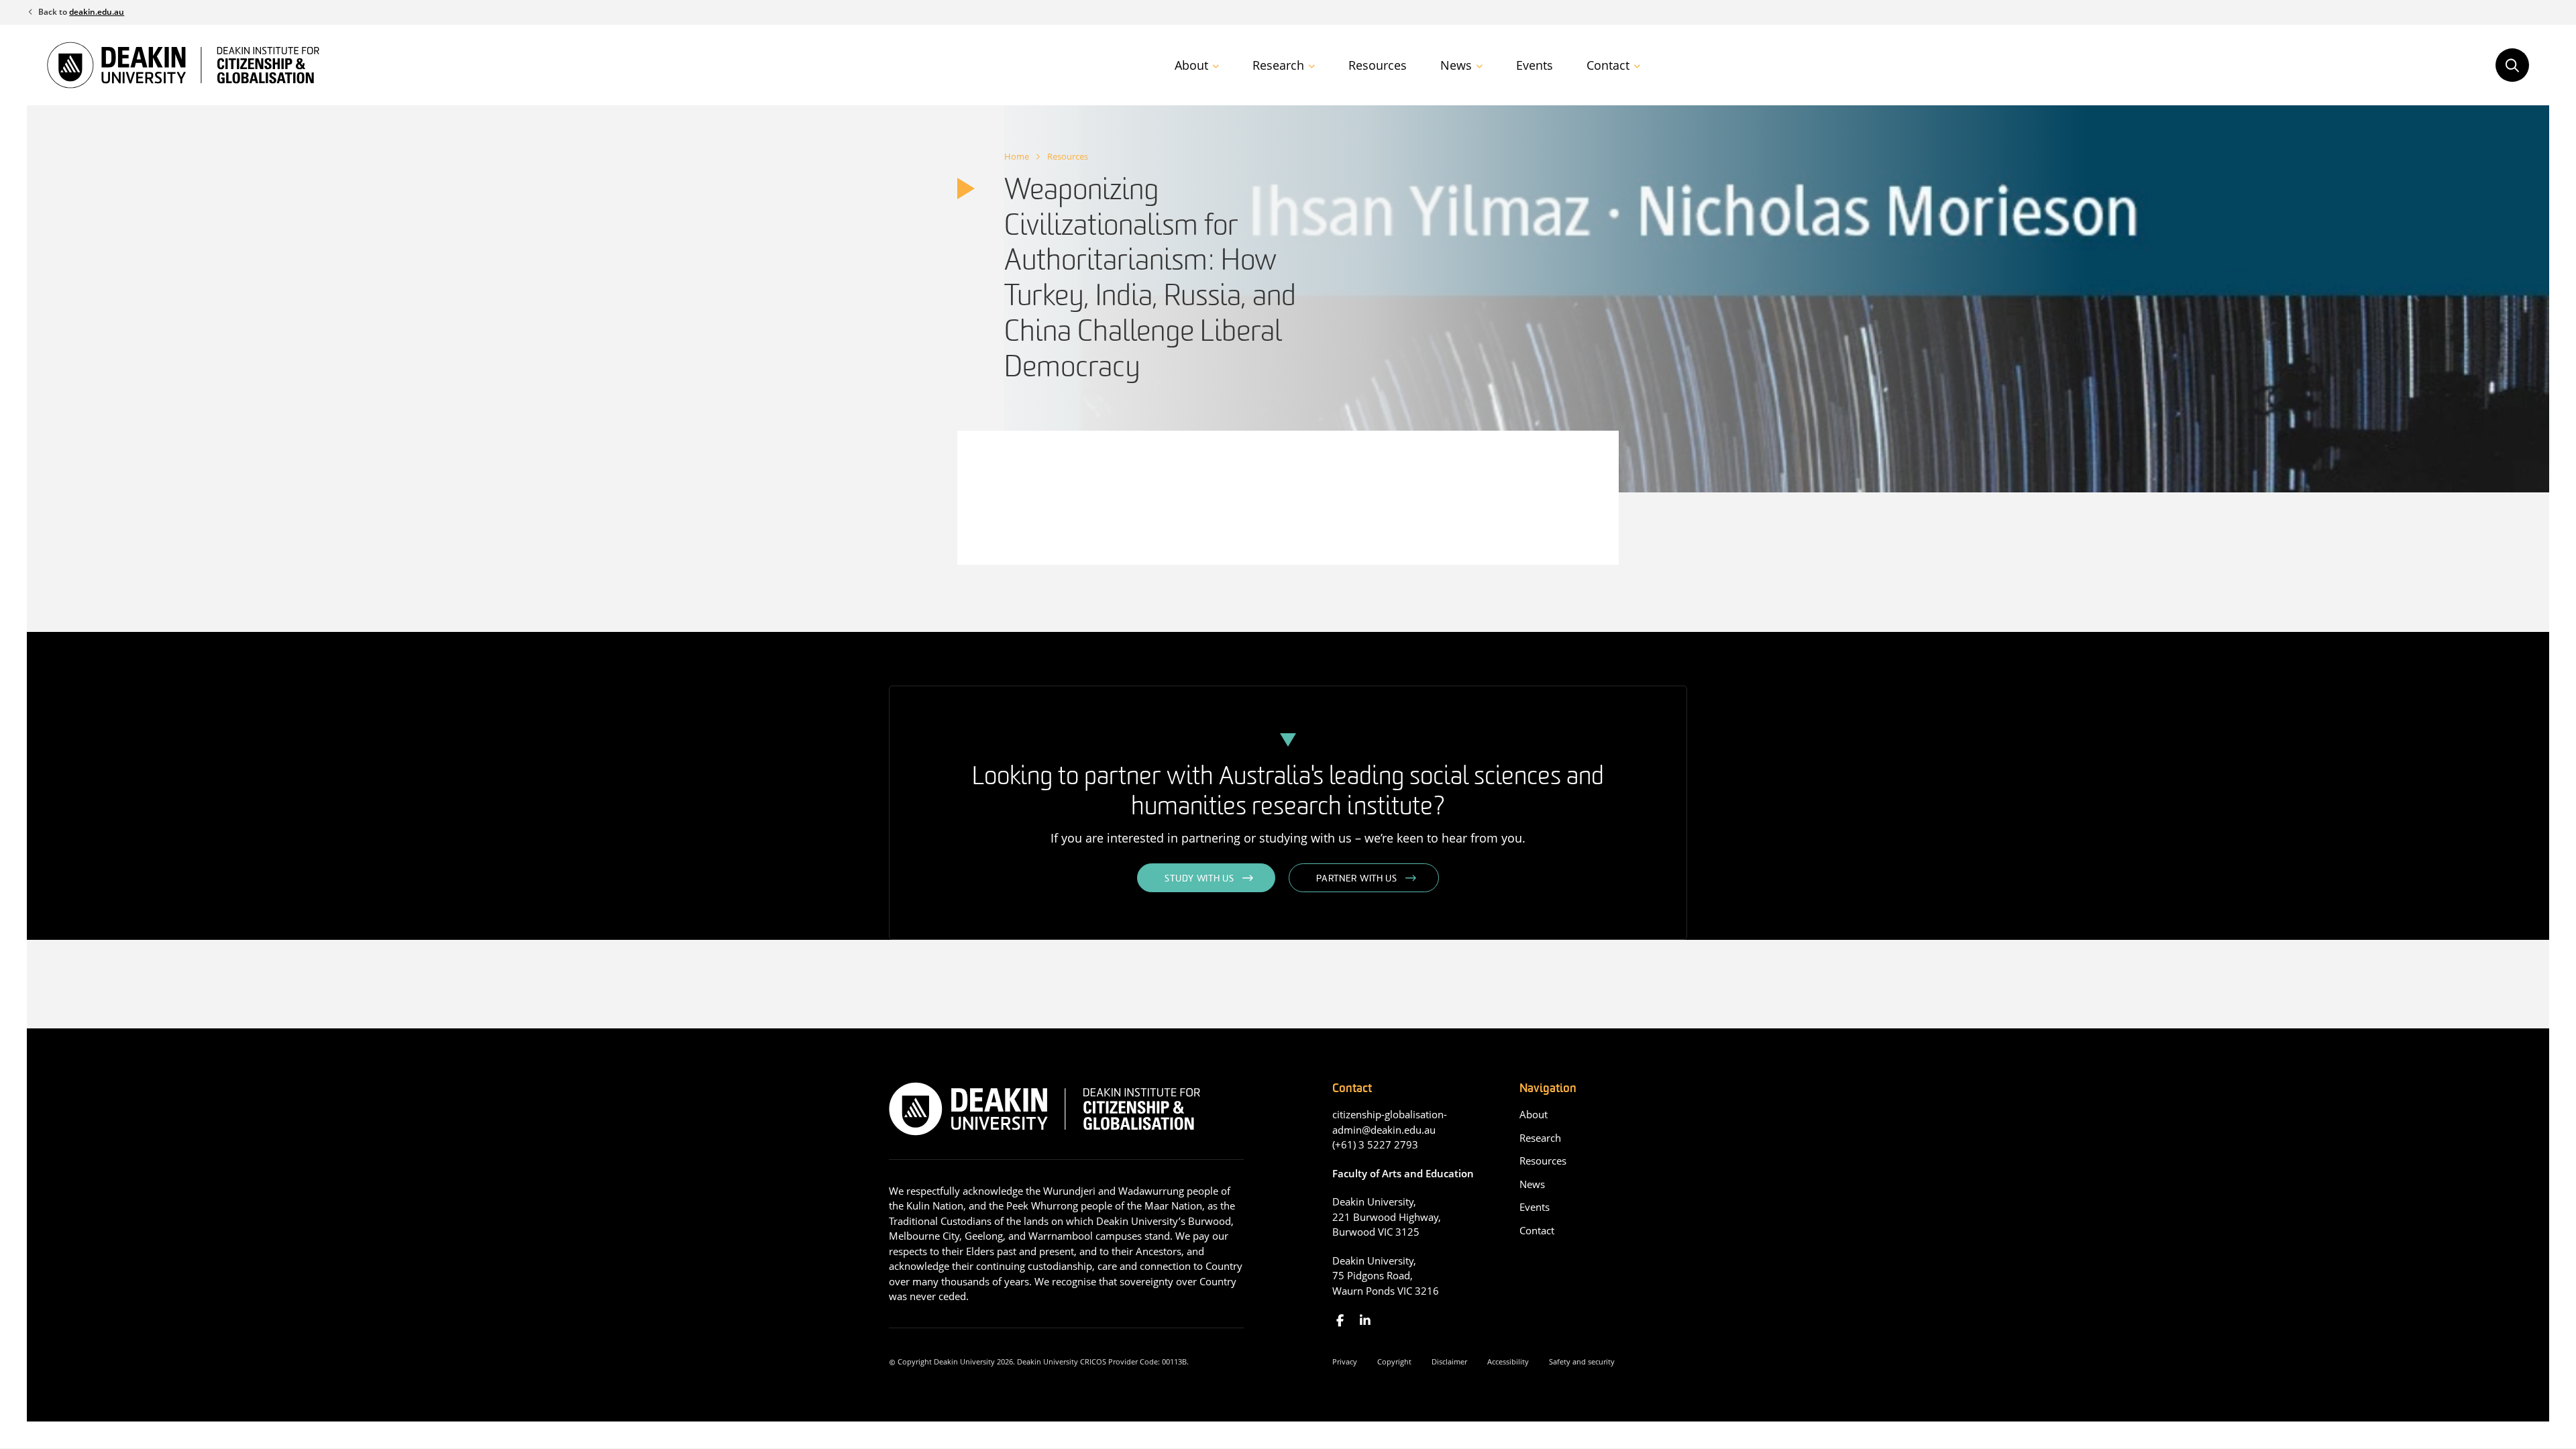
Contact (1608, 65)
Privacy (1345, 1361)
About (1191, 65)
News (1456, 65)
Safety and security (1582, 1361)
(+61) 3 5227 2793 (1375, 1144)
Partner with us (1357, 879)
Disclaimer (1449, 1361)
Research (1278, 65)
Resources (1378, 65)
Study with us (1199, 879)
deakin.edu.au (97, 12)
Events (1535, 65)
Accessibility (1508, 1361)
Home (1017, 156)
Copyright (1394, 1361)
